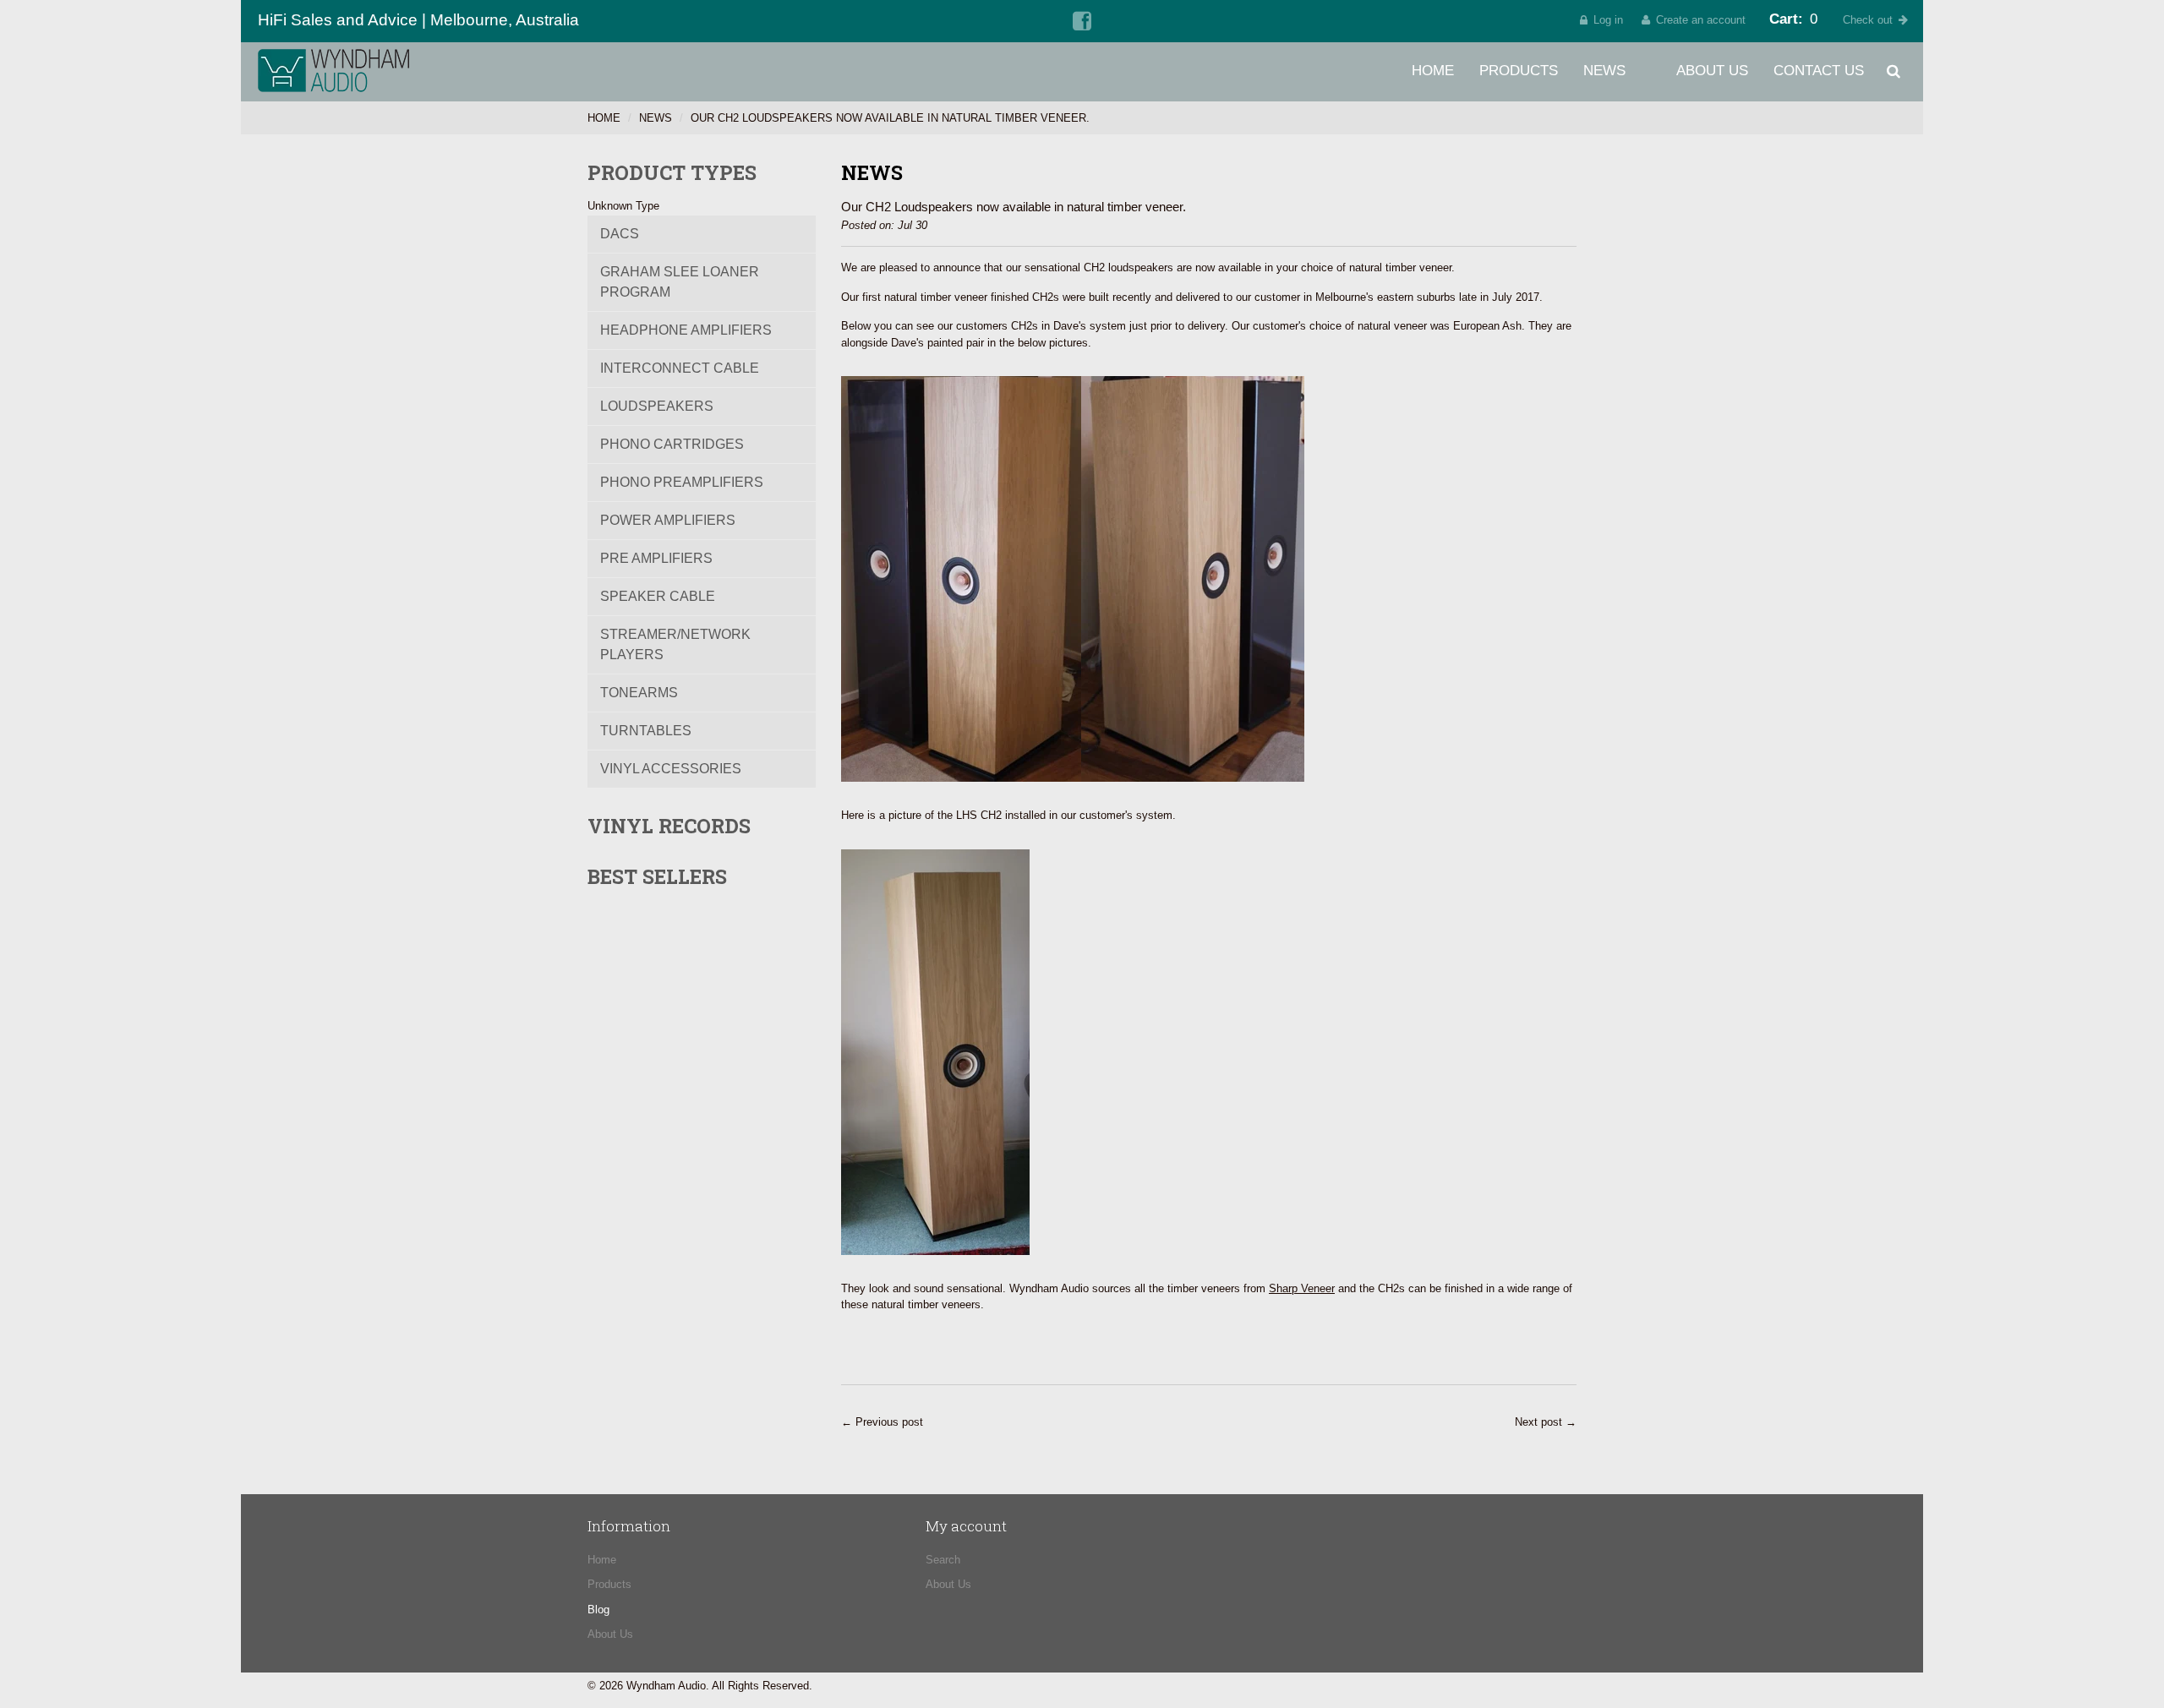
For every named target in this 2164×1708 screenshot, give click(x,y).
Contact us (1819, 71)
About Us (1712, 71)
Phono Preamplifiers (682, 482)
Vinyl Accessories (671, 769)
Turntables (646, 731)
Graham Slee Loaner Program (680, 282)
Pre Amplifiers (656, 558)
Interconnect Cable (680, 368)
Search (943, 1560)
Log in (1608, 20)
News (1604, 71)
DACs (620, 234)
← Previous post (882, 1422)
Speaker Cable (658, 596)
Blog (598, 1610)
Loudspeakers (657, 406)
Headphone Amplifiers (686, 330)
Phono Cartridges (672, 444)
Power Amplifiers (668, 520)
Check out (1868, 20)
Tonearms (639, 693)
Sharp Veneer (1302, 1288)
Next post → (1546, 1422)
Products (1519, 71)
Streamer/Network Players (675, 644)
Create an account (1701, 20)
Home (1433, 71)
